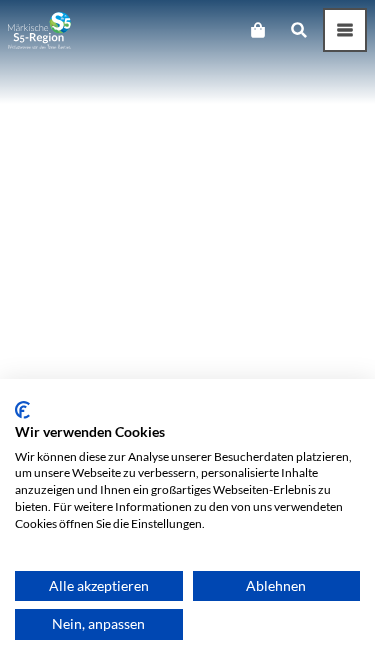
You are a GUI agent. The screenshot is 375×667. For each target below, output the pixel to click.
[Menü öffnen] (345, 30)
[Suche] (298, 30)
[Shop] (257, 30)
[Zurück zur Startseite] (39, 30)
